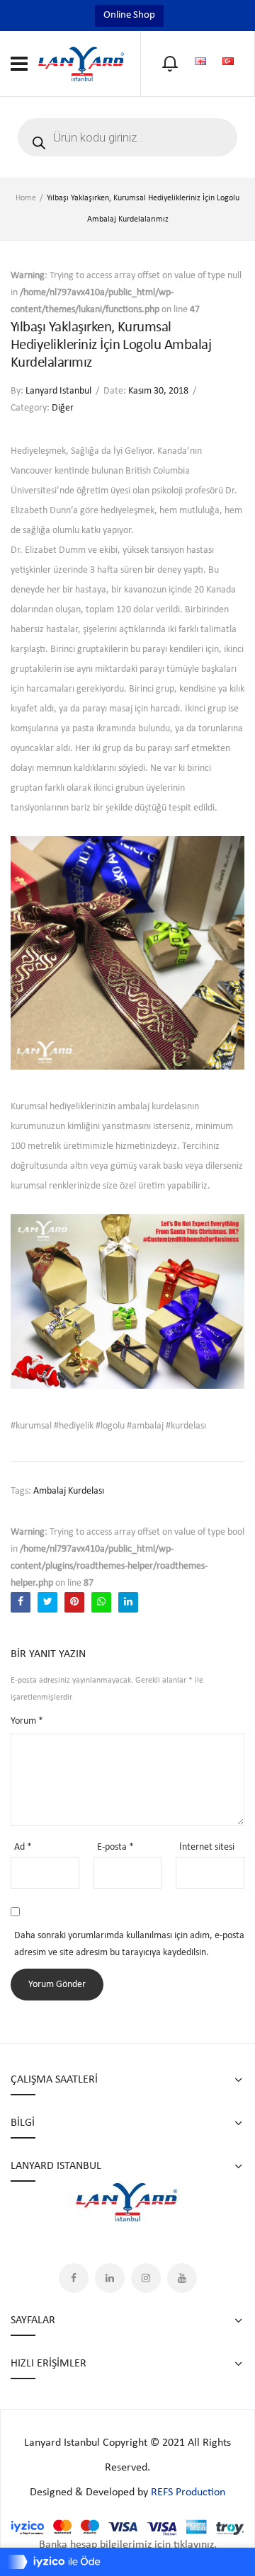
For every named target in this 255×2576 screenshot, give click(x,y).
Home (26, 198)
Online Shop (129, 15)
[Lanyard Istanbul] (81, 63)
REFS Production (188, 2492)
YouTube (182, 2278)
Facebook (74, 2278)
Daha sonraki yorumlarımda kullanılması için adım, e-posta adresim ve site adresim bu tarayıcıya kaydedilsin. (129, 1944)
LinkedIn (110, 2278)
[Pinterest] (74, 1602)
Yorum (27, 1721)
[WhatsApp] (101, 1602)
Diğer (63, 408)
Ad (23, 1847)
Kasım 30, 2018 (158, 391)
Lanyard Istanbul (58, 391)
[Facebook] (21, 1602)
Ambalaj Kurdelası (69, 1491)
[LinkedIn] (128, 1602)
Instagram (146, 2278)
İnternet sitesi (207, 1847)
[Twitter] (47, 1602)
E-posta (115, 1847)
